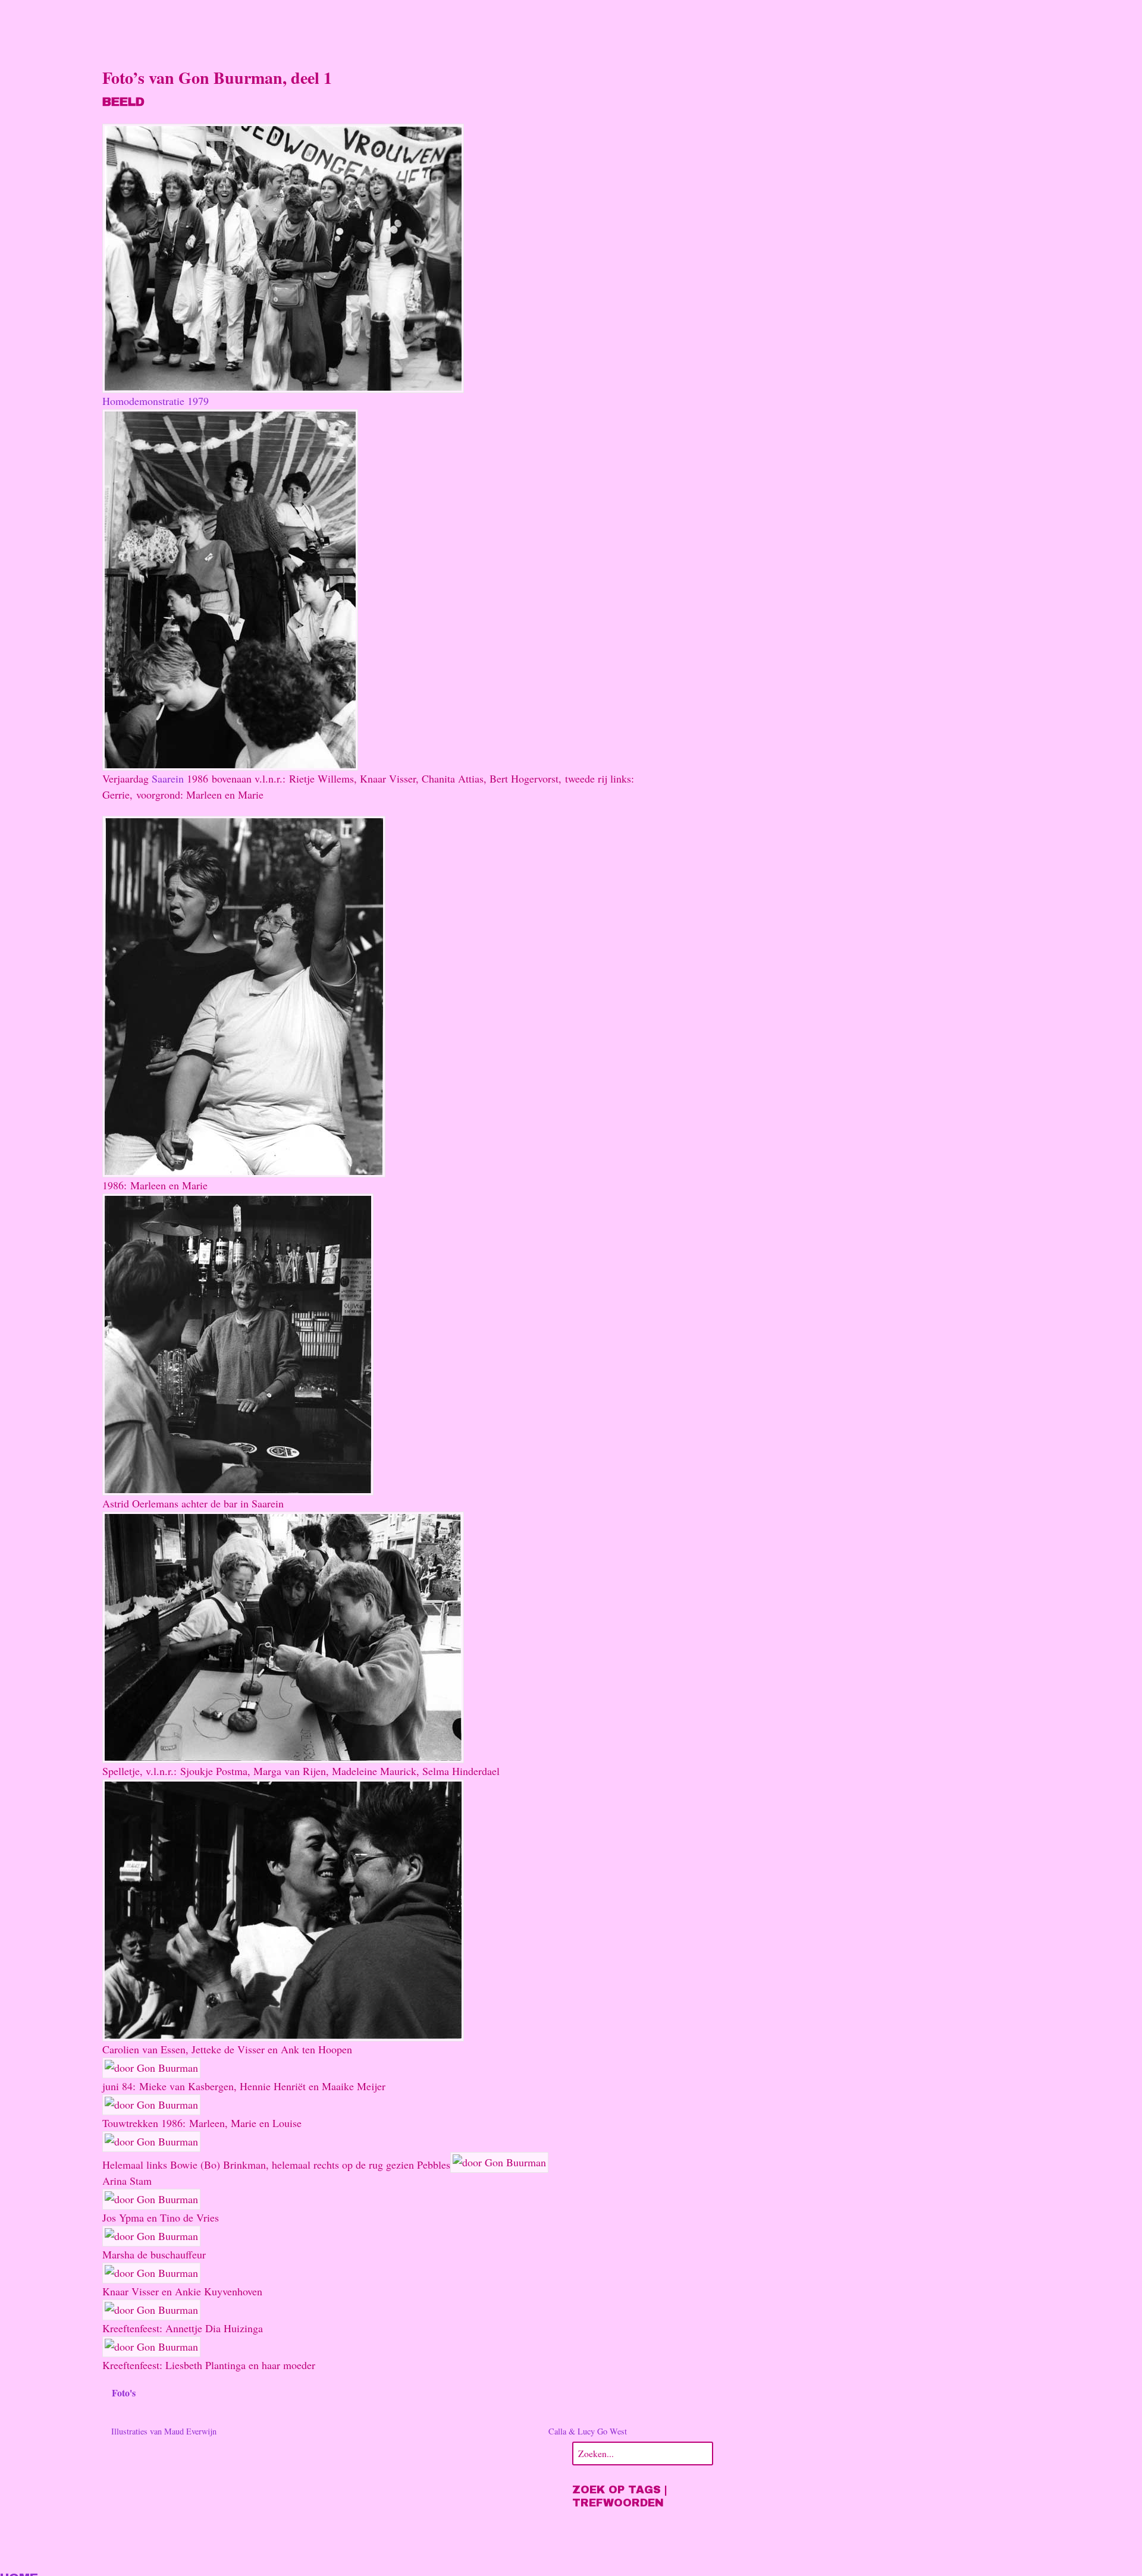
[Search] (702, 2452)
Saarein (168, 778)
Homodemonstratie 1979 (156, 401)
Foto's (124, 2393)
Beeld (123, 102)
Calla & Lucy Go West (589, 2431)
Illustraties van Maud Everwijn (163, 2431)
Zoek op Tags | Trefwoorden (620, 2496)
